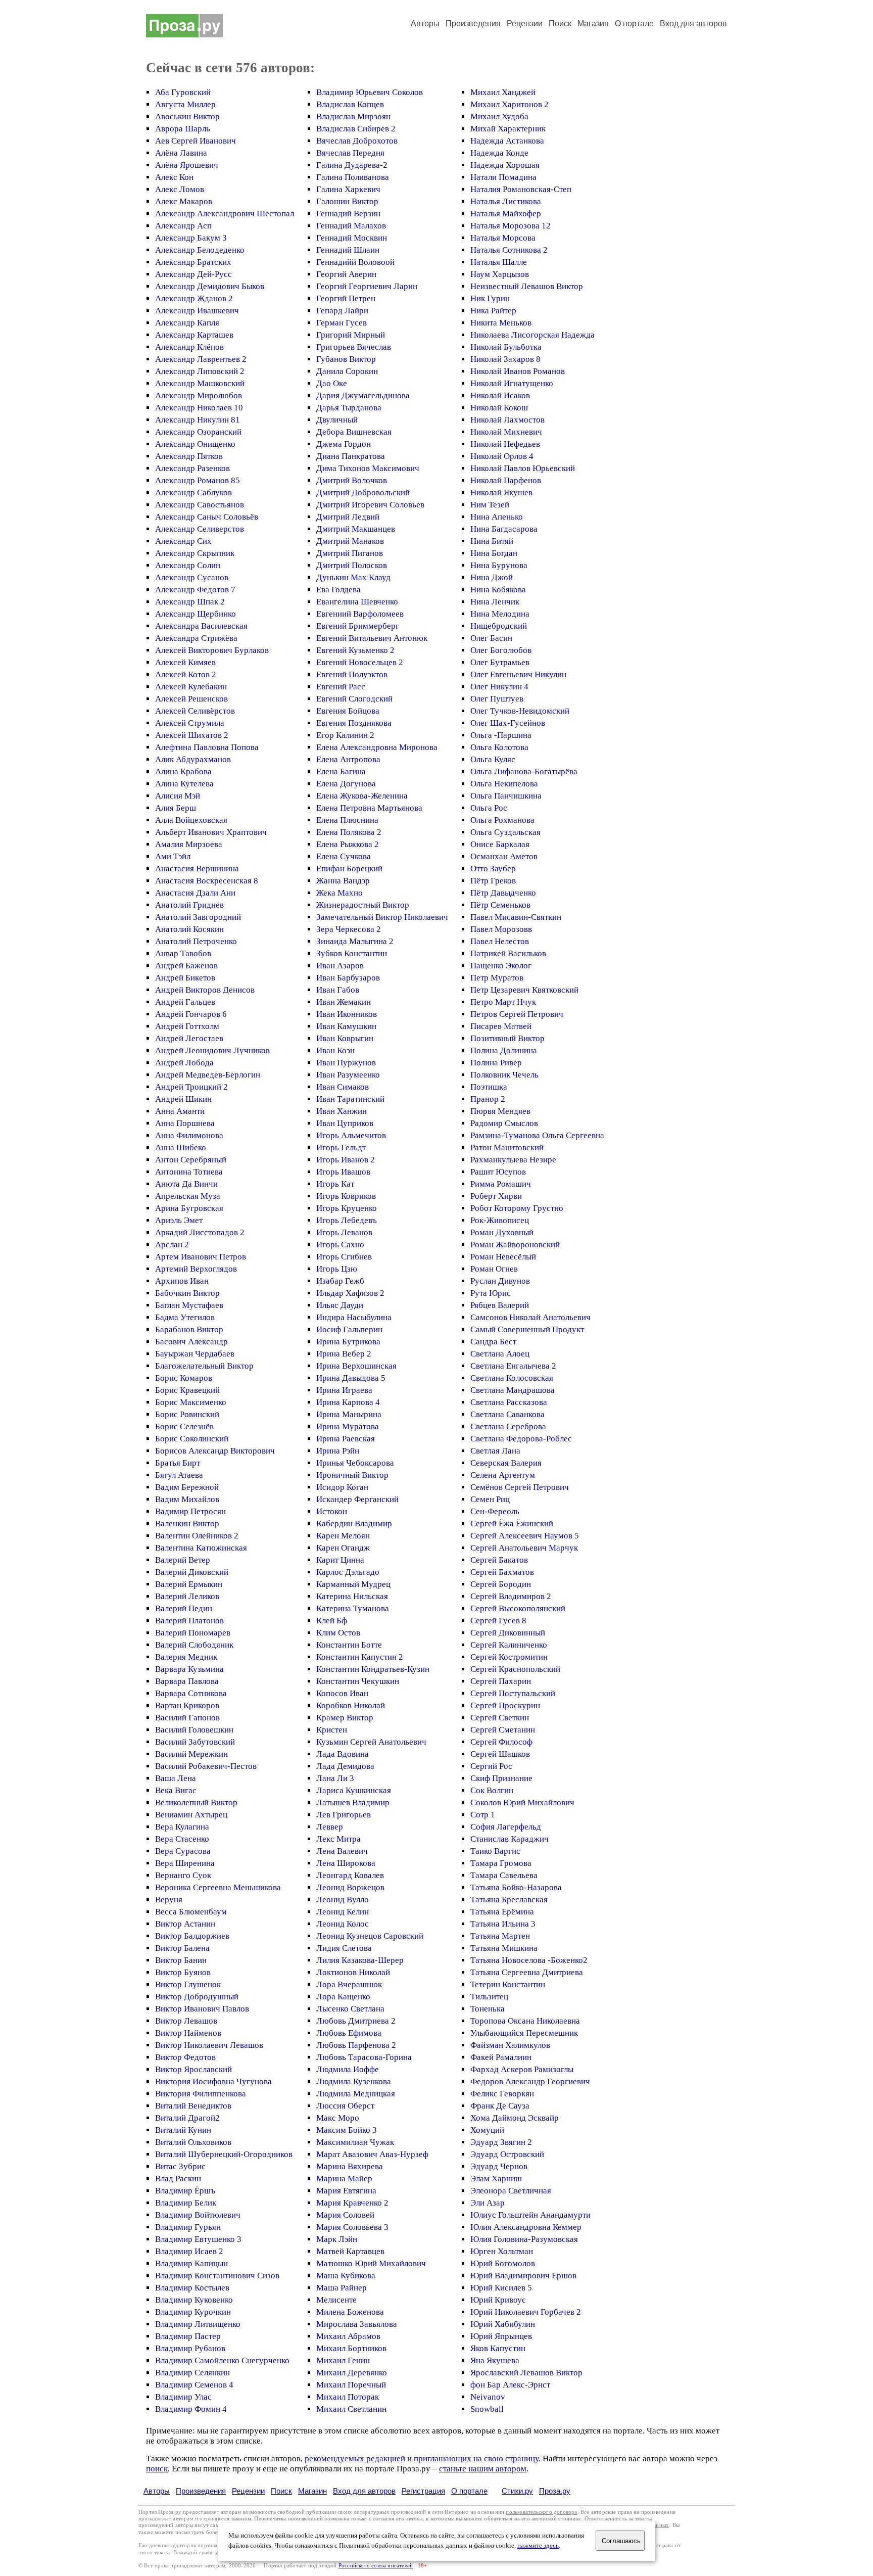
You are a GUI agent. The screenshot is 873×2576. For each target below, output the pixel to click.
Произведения (473, 24)
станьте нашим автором (483, 2469)
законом (241, 2519)
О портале (469, 2491)
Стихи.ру (517, 2491)
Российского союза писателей (376, 2566)
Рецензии (525, 24)
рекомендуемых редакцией (355, 2458)
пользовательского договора (541, 2512)
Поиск (560, 24)
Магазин (593, 24)
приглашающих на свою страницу (476, 2458)
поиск (157, 2469)
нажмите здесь (538, 2546)
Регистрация (423, 2491)
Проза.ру (555, 2491)
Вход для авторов (693, 24)
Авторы (425, 24)
